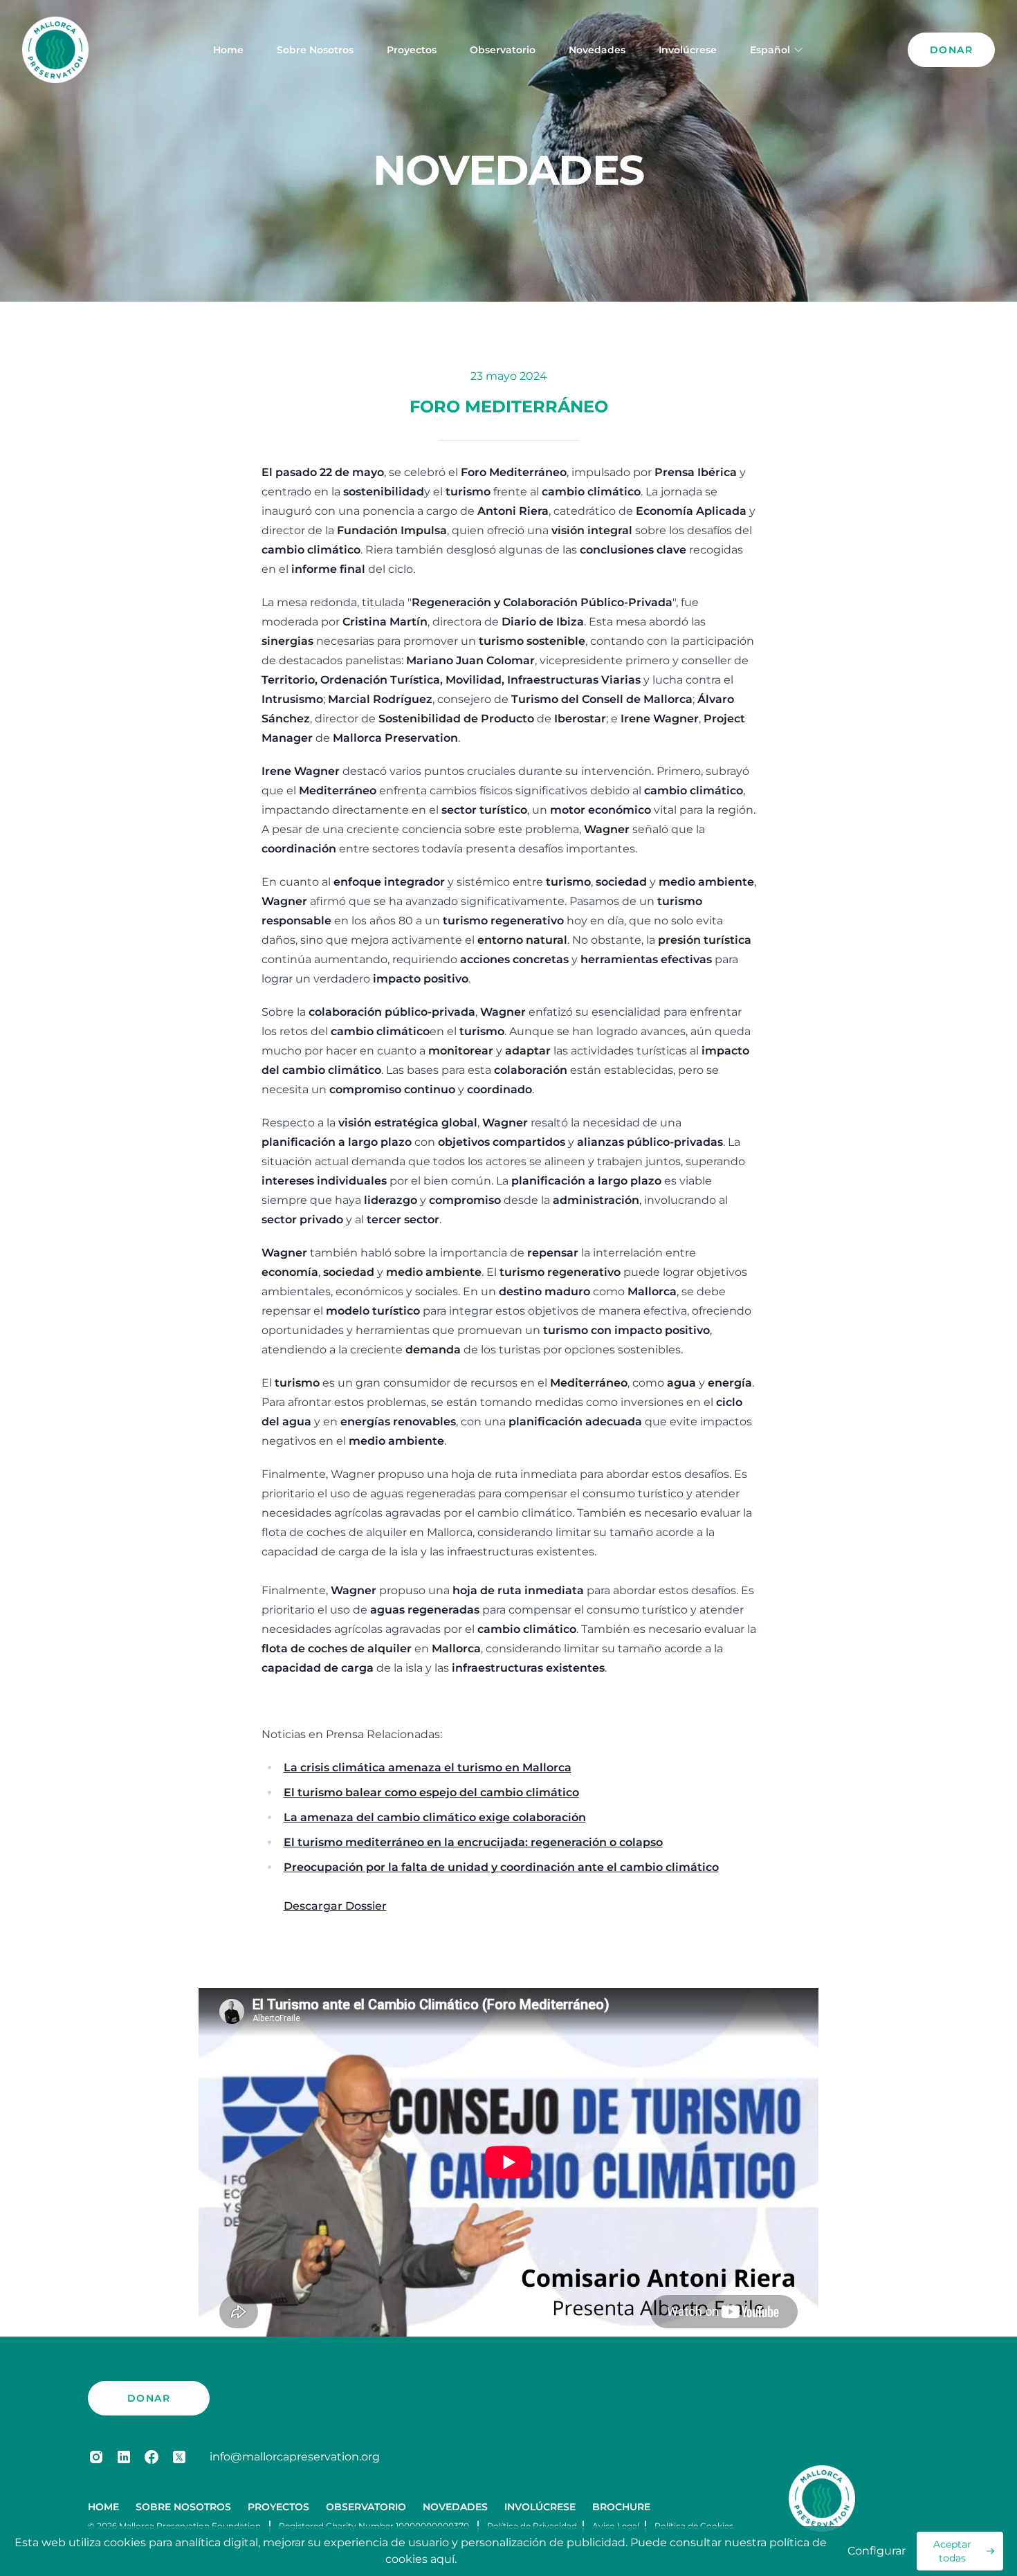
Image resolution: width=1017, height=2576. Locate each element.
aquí (442, 2559)
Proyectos (412, 50)
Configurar (877, 2551)
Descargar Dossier (335, 1906)
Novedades (597, 50)
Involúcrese (688, 50)
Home (228, 50)
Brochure (621, 2507)
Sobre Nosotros (315, 50)
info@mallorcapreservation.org (295, 2457)
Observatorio (503, 50)
